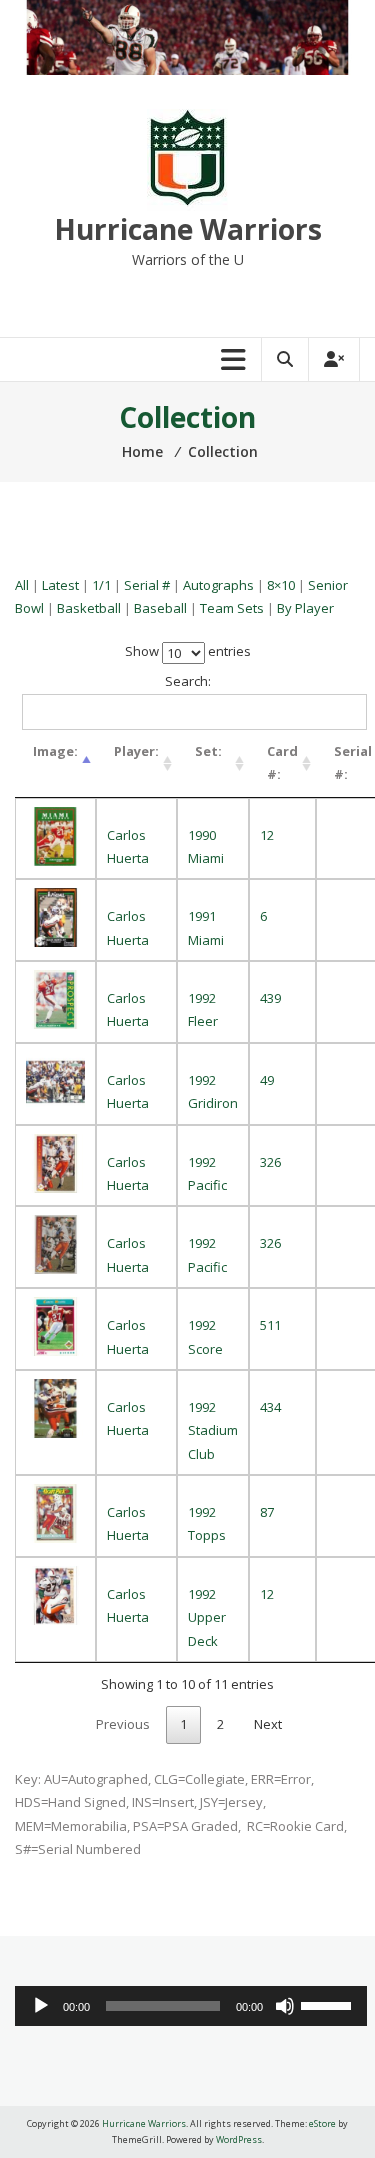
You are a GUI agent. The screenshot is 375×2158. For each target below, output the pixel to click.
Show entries (188, 651)
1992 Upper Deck (207, 1617)
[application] (191, 2006)
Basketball (89, 608)
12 (267, 835)
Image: (55, 751)
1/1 (101, 585)
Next (268, 1724)
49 (267, 1080)
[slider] (329, 2004)
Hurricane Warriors (188, 229)
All (22, 585)
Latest (60, 585)
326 (270, 1162)
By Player (305, 608)
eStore (322, 2123)
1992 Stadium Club (213, 1430)
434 (270, 1407)
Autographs (218, 585)
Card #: (282, 762)
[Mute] (285, 2006)
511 (270, 1325)
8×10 (281, 585)
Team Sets (232, 608)
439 (270, 998)
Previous (123, 1724)
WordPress (239, 2139)
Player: (136, 751)
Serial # (147, 585)
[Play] (41, 2006)
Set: (208, 751)
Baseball (160, 608)
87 (267, 1512)
